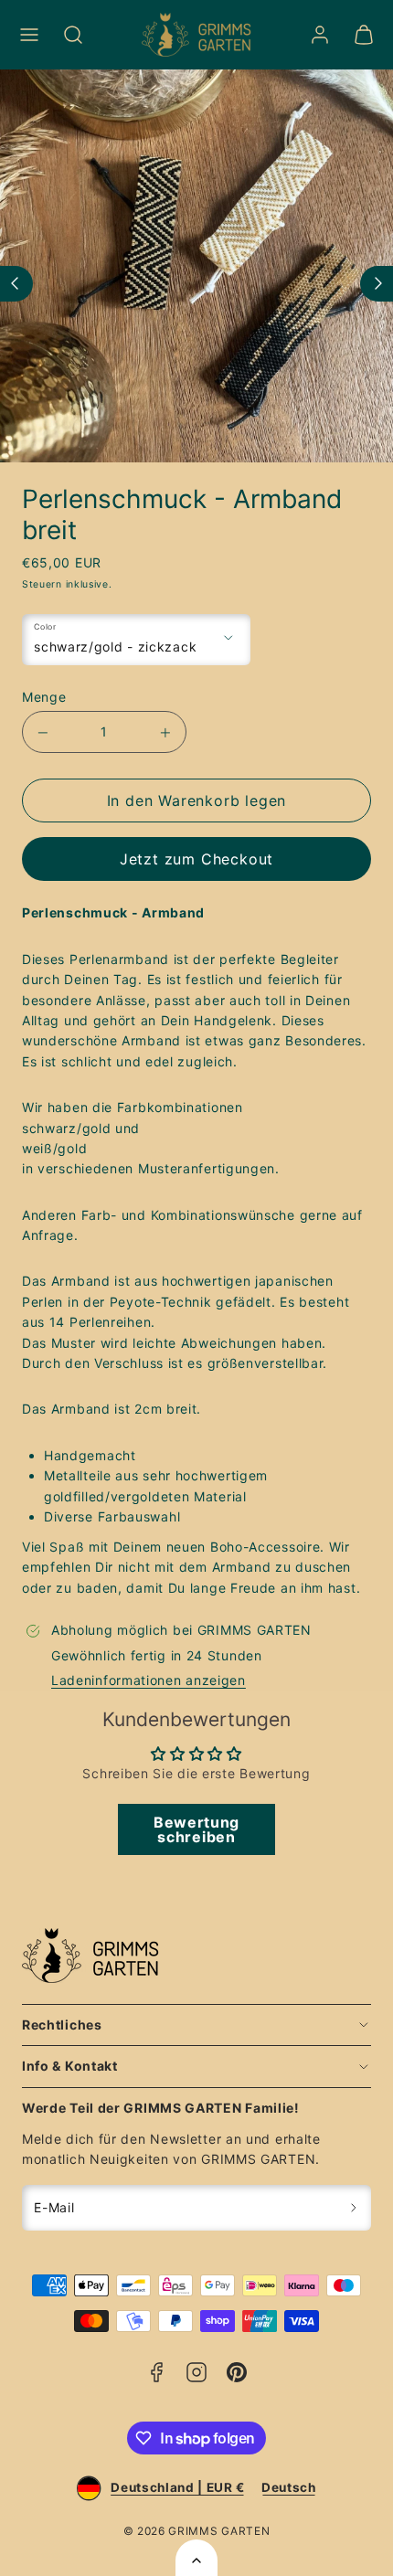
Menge (44, 697)
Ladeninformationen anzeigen (149, 1680)
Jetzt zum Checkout (196, 859)
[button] (29, 35)
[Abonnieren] (354, 2208)
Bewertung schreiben (196, 1829)
